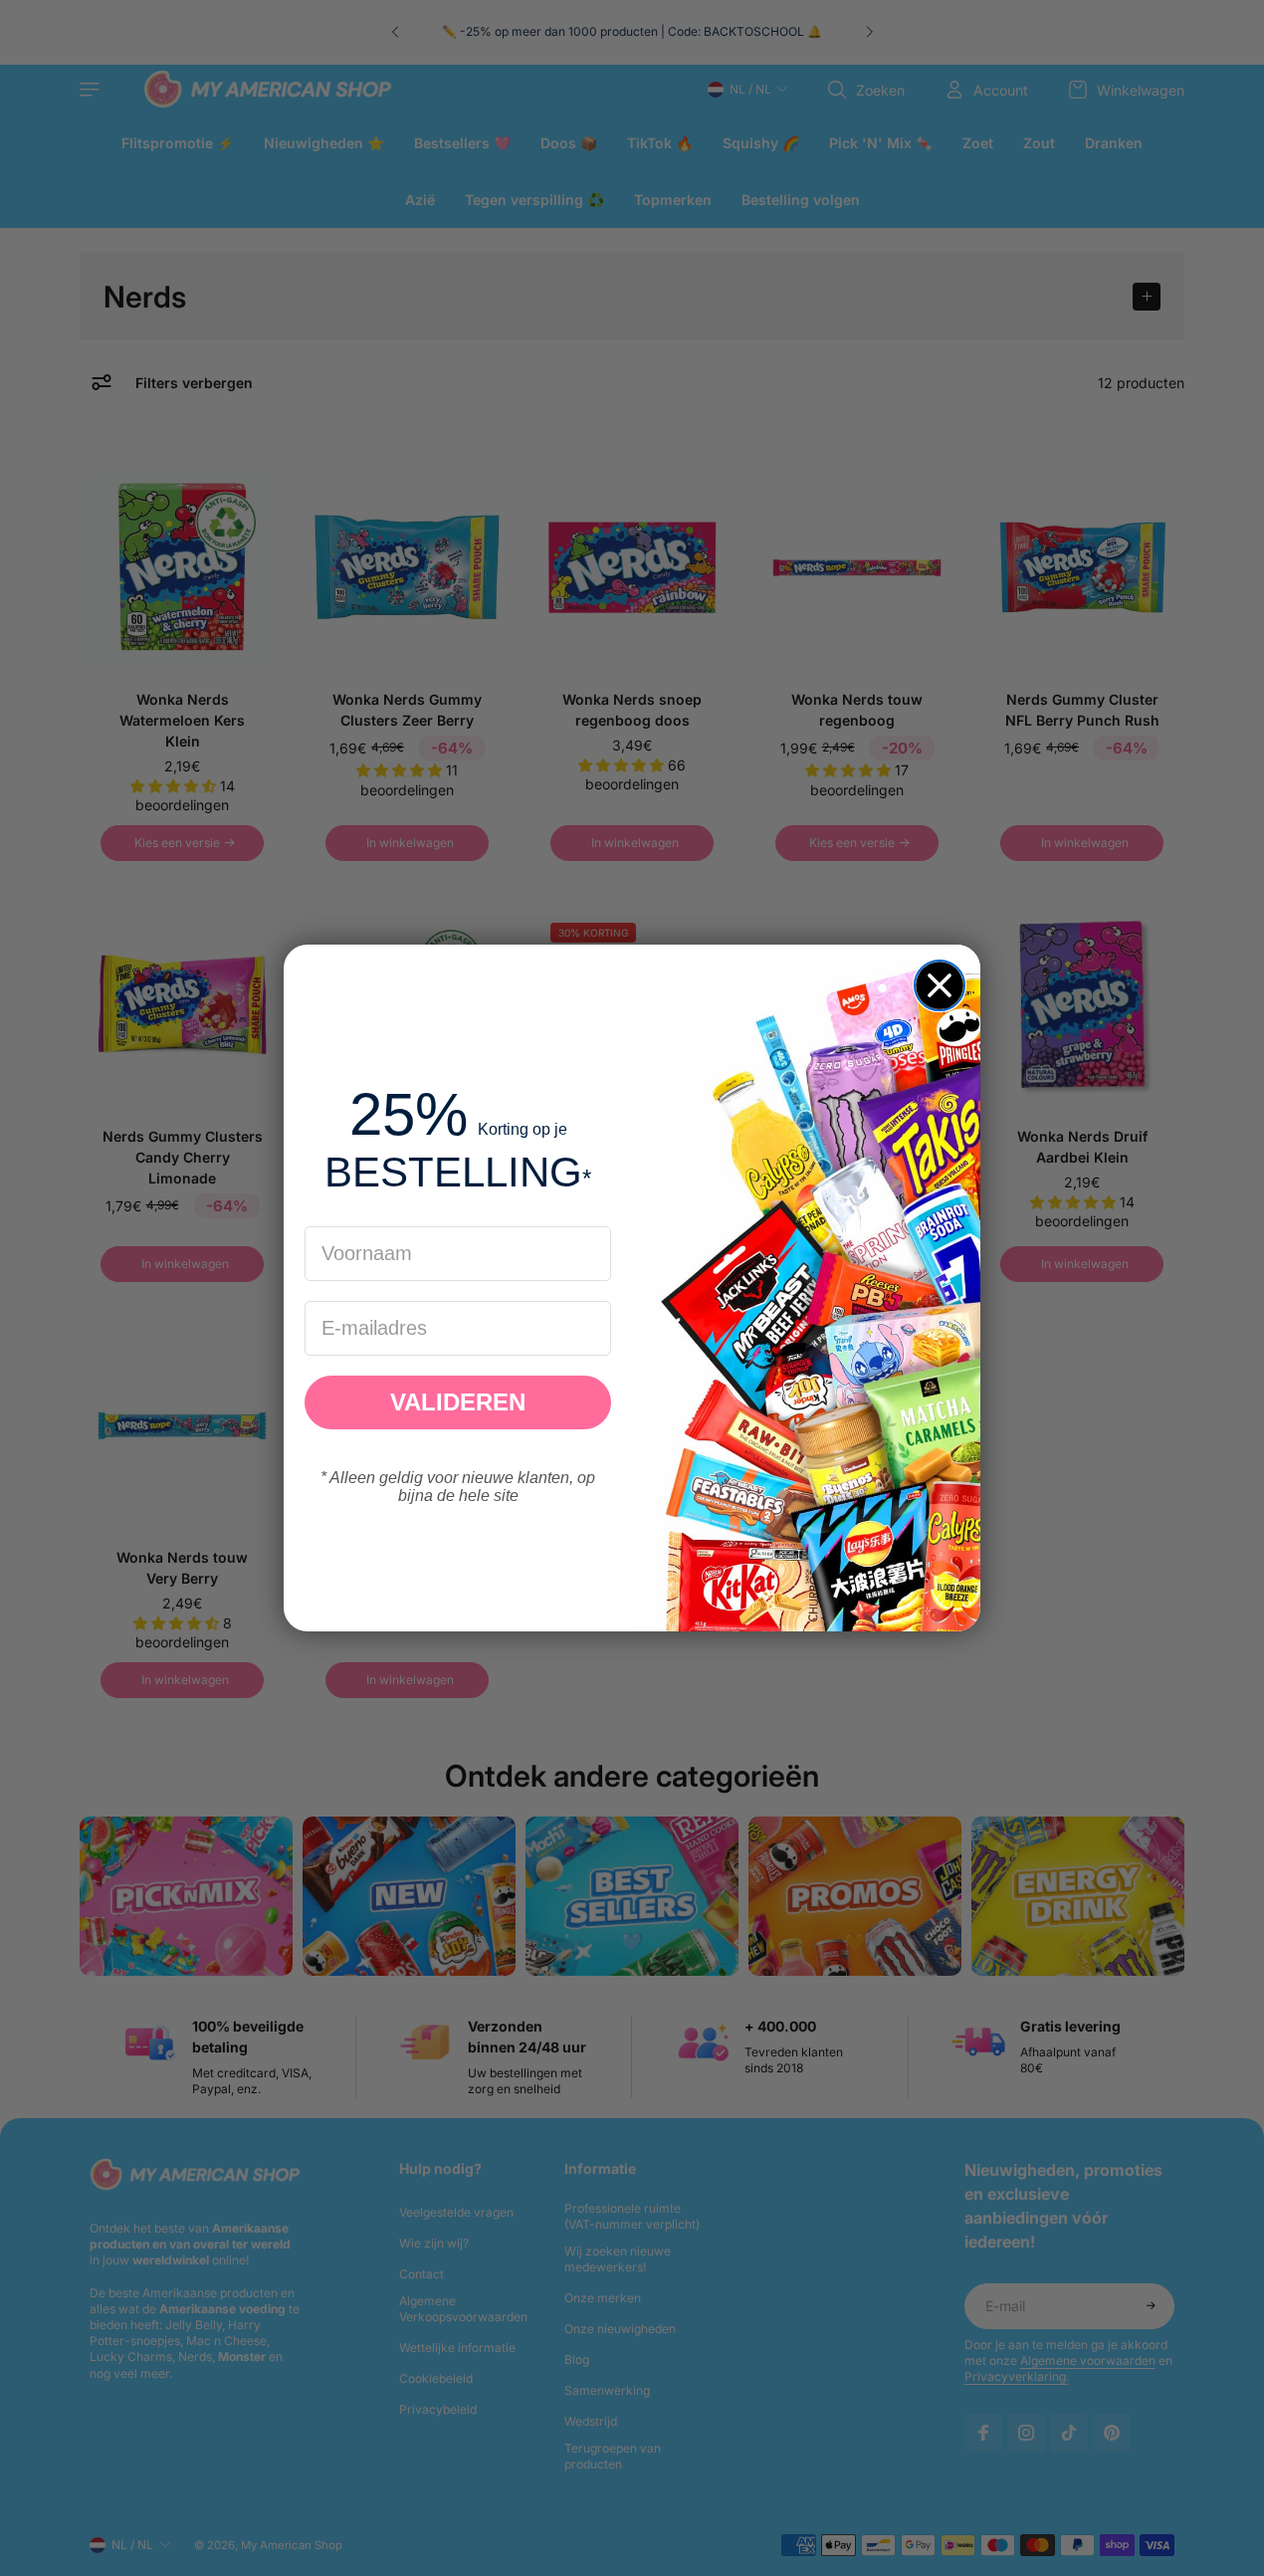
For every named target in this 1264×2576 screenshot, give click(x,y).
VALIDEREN (458, 1402)
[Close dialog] (940, 985)
